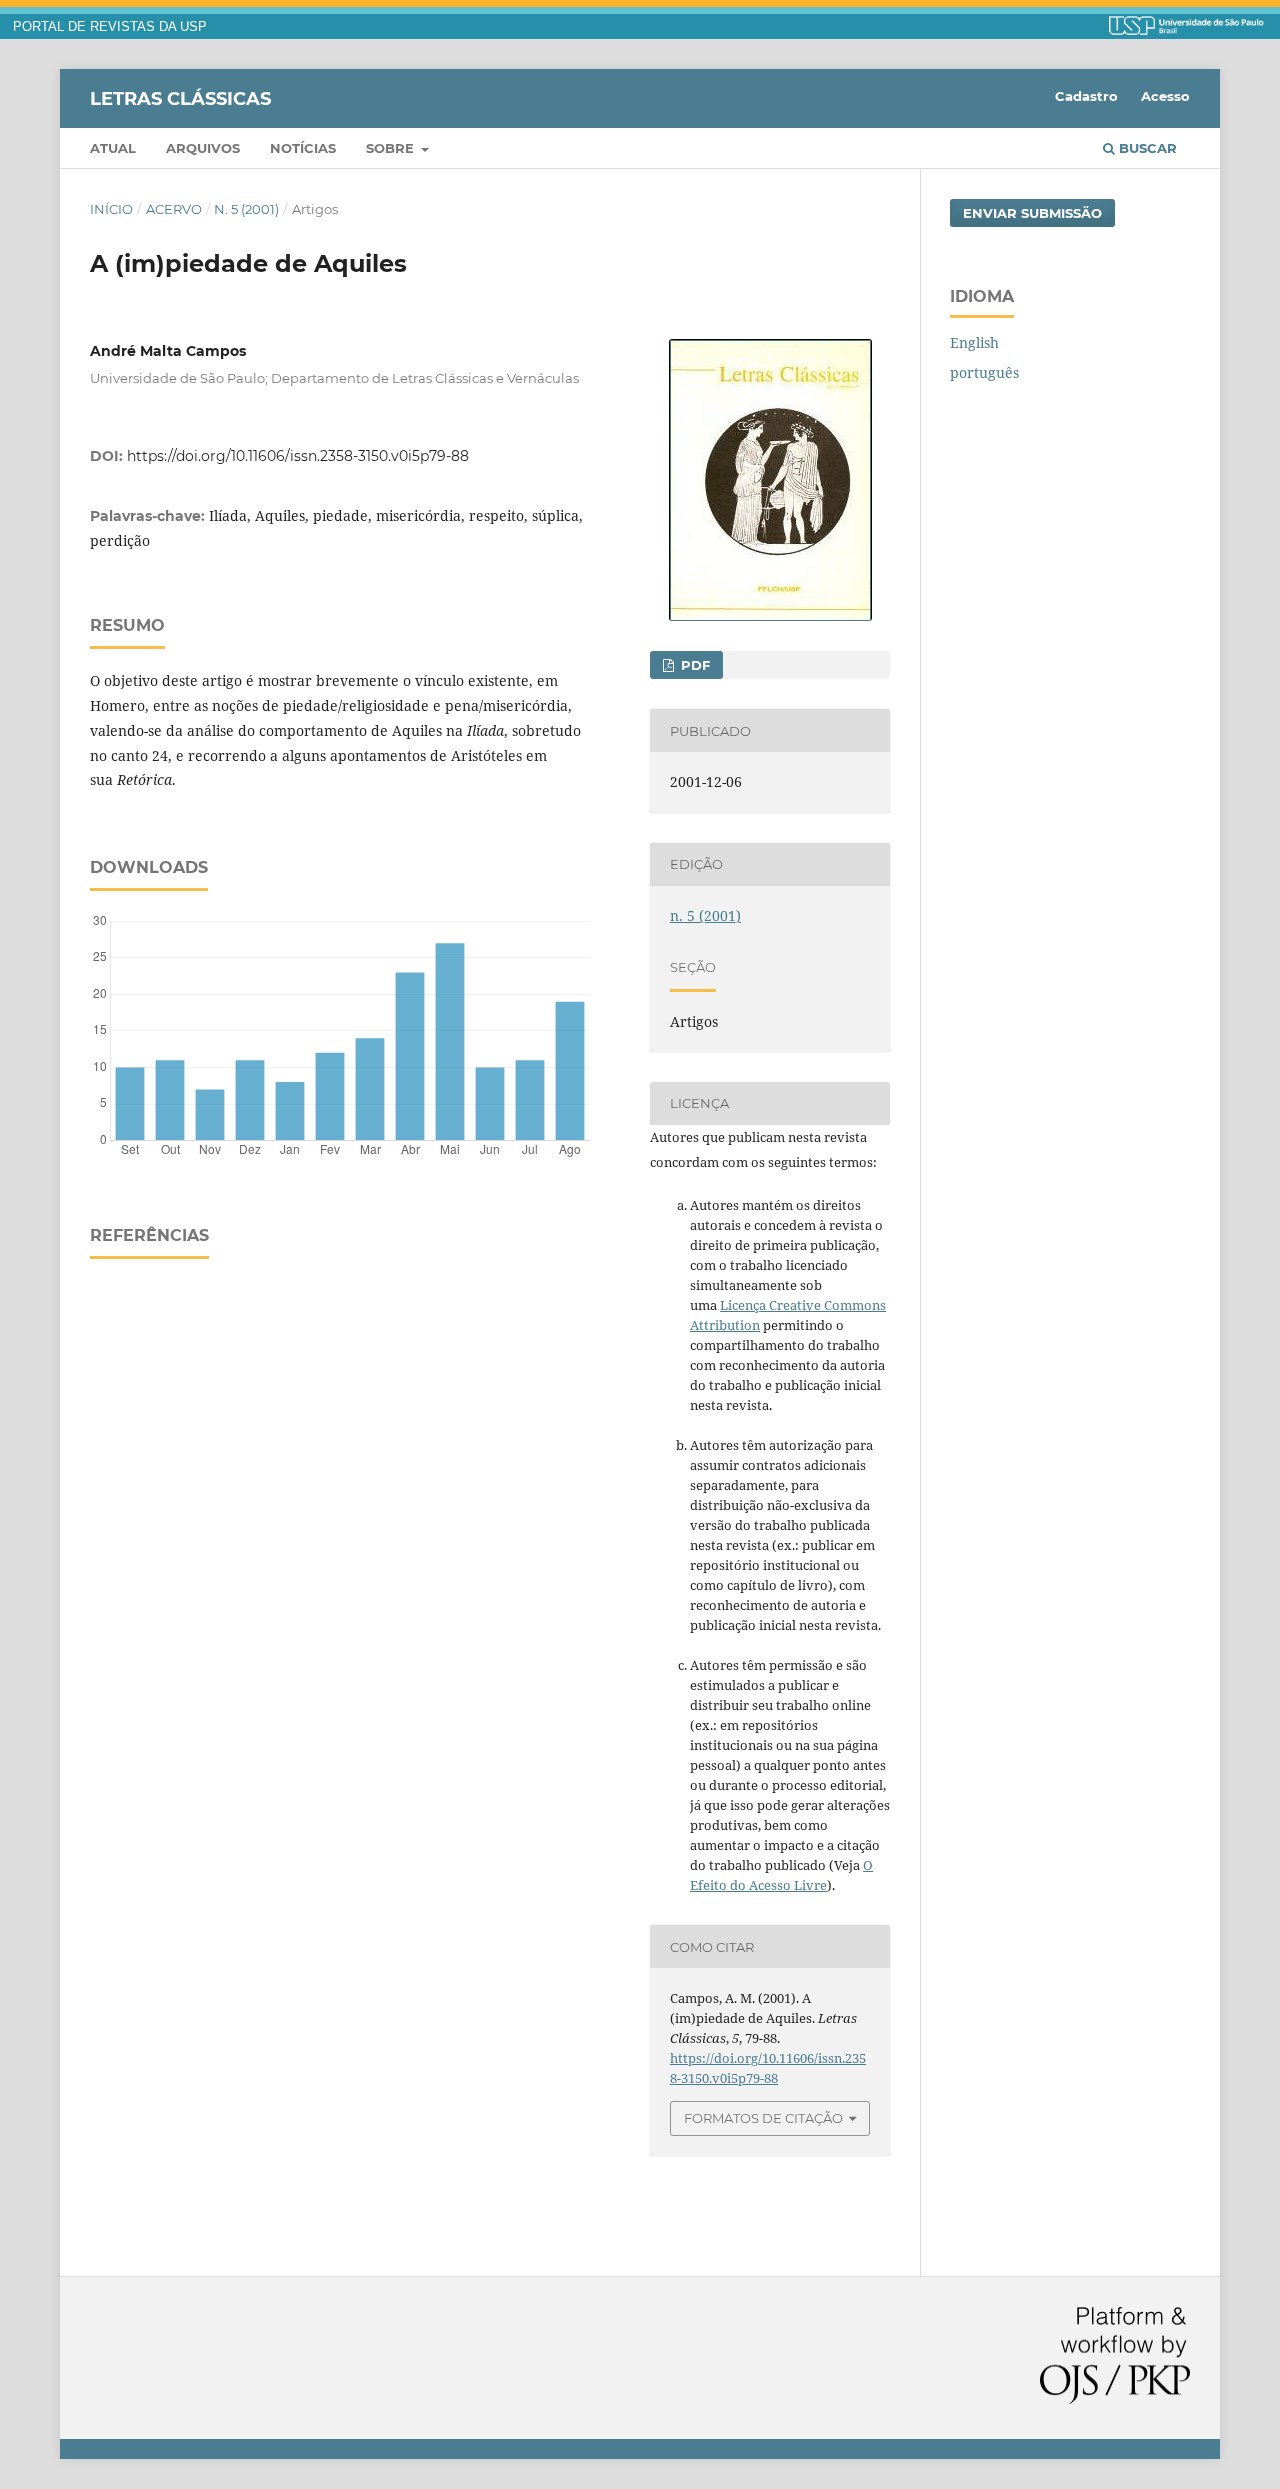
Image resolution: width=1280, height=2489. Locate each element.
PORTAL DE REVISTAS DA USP (110, 27)
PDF (693, 665)
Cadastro (1086, 96)
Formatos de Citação (763, 2118)
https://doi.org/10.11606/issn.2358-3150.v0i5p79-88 (298, 456)
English (974, 342)
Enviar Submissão (1032, 213)
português (984, 372)
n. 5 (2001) (246, 209)
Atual (113, 148)
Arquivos (203, 148)
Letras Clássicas (180, 98)
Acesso (1165, 96)
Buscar (1146, 148)
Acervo (174, 209)
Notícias (303, 148)
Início (111, 209)
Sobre (392, 148)
